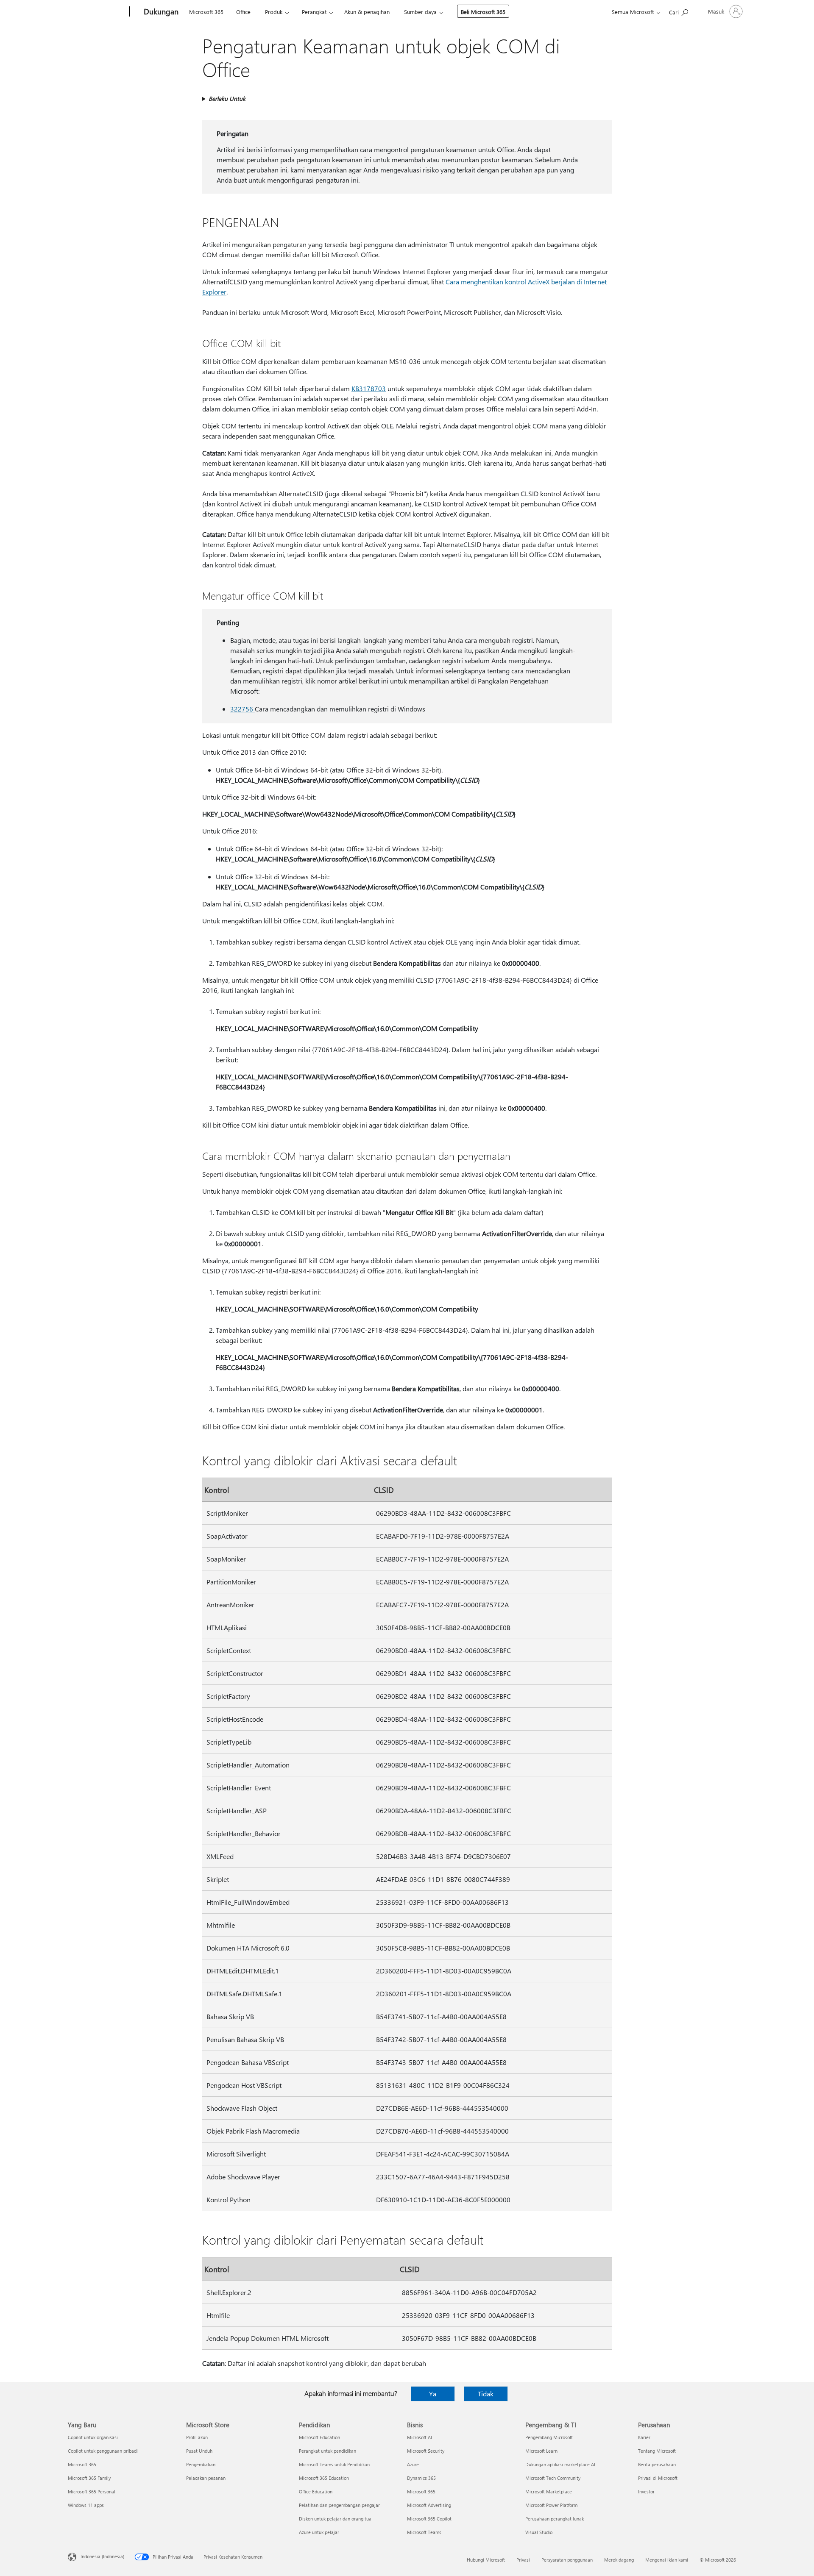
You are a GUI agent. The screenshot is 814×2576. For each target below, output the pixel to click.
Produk (274, 12)
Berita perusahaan (657, 2464)
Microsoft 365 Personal (92, 2491)
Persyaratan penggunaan (567, 2560)
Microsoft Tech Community (553, 2478)
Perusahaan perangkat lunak (555, 2519)
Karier (644, 2437)
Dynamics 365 (421, 2478)
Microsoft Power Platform (551, 2505)
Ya (433, 2394)
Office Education (316, 2491)
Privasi (523, 2560)
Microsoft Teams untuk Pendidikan (334, 2464)
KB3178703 (369, 388)
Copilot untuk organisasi (93, 2437)
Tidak (486, 2394)
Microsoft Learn (541, 2451)
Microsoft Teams (424, 2532)
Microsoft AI (420, 2437)
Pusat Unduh (199, 2451)
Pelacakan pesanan (206, 2478)
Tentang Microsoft (657, 2451)
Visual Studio (539, 2532)
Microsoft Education (319, 2437)
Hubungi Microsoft (486, 2560)
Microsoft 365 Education (324, 2478)
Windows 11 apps (86, 2505)
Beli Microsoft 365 (483, 12)
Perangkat (314, 12)
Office (243, 12)
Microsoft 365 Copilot (429, 2519)
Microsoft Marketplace (549, 2491)
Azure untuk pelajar (319, 2532)
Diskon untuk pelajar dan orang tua (335, 2519)
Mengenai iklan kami (667, 2560)
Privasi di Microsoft (658, 2478)
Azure (413, 2464)
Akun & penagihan (367, 12)
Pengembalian (201, 2464)
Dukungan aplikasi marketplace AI (560, 2464)
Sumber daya (420, 12)
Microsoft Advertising (429, 2505)
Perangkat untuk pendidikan (328, 2451)
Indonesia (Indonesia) (102, 2556)
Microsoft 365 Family (89, 2478)
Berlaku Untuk (227, 99)
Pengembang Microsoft (549, 2437)
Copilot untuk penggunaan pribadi (103, 2451)
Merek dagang (619, 2560)
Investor (646, 2491)
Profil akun (197, 2437)
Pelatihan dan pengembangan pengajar (339, 2505)
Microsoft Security (426, 2451)
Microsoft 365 (206, 12)
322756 (243, 709)
